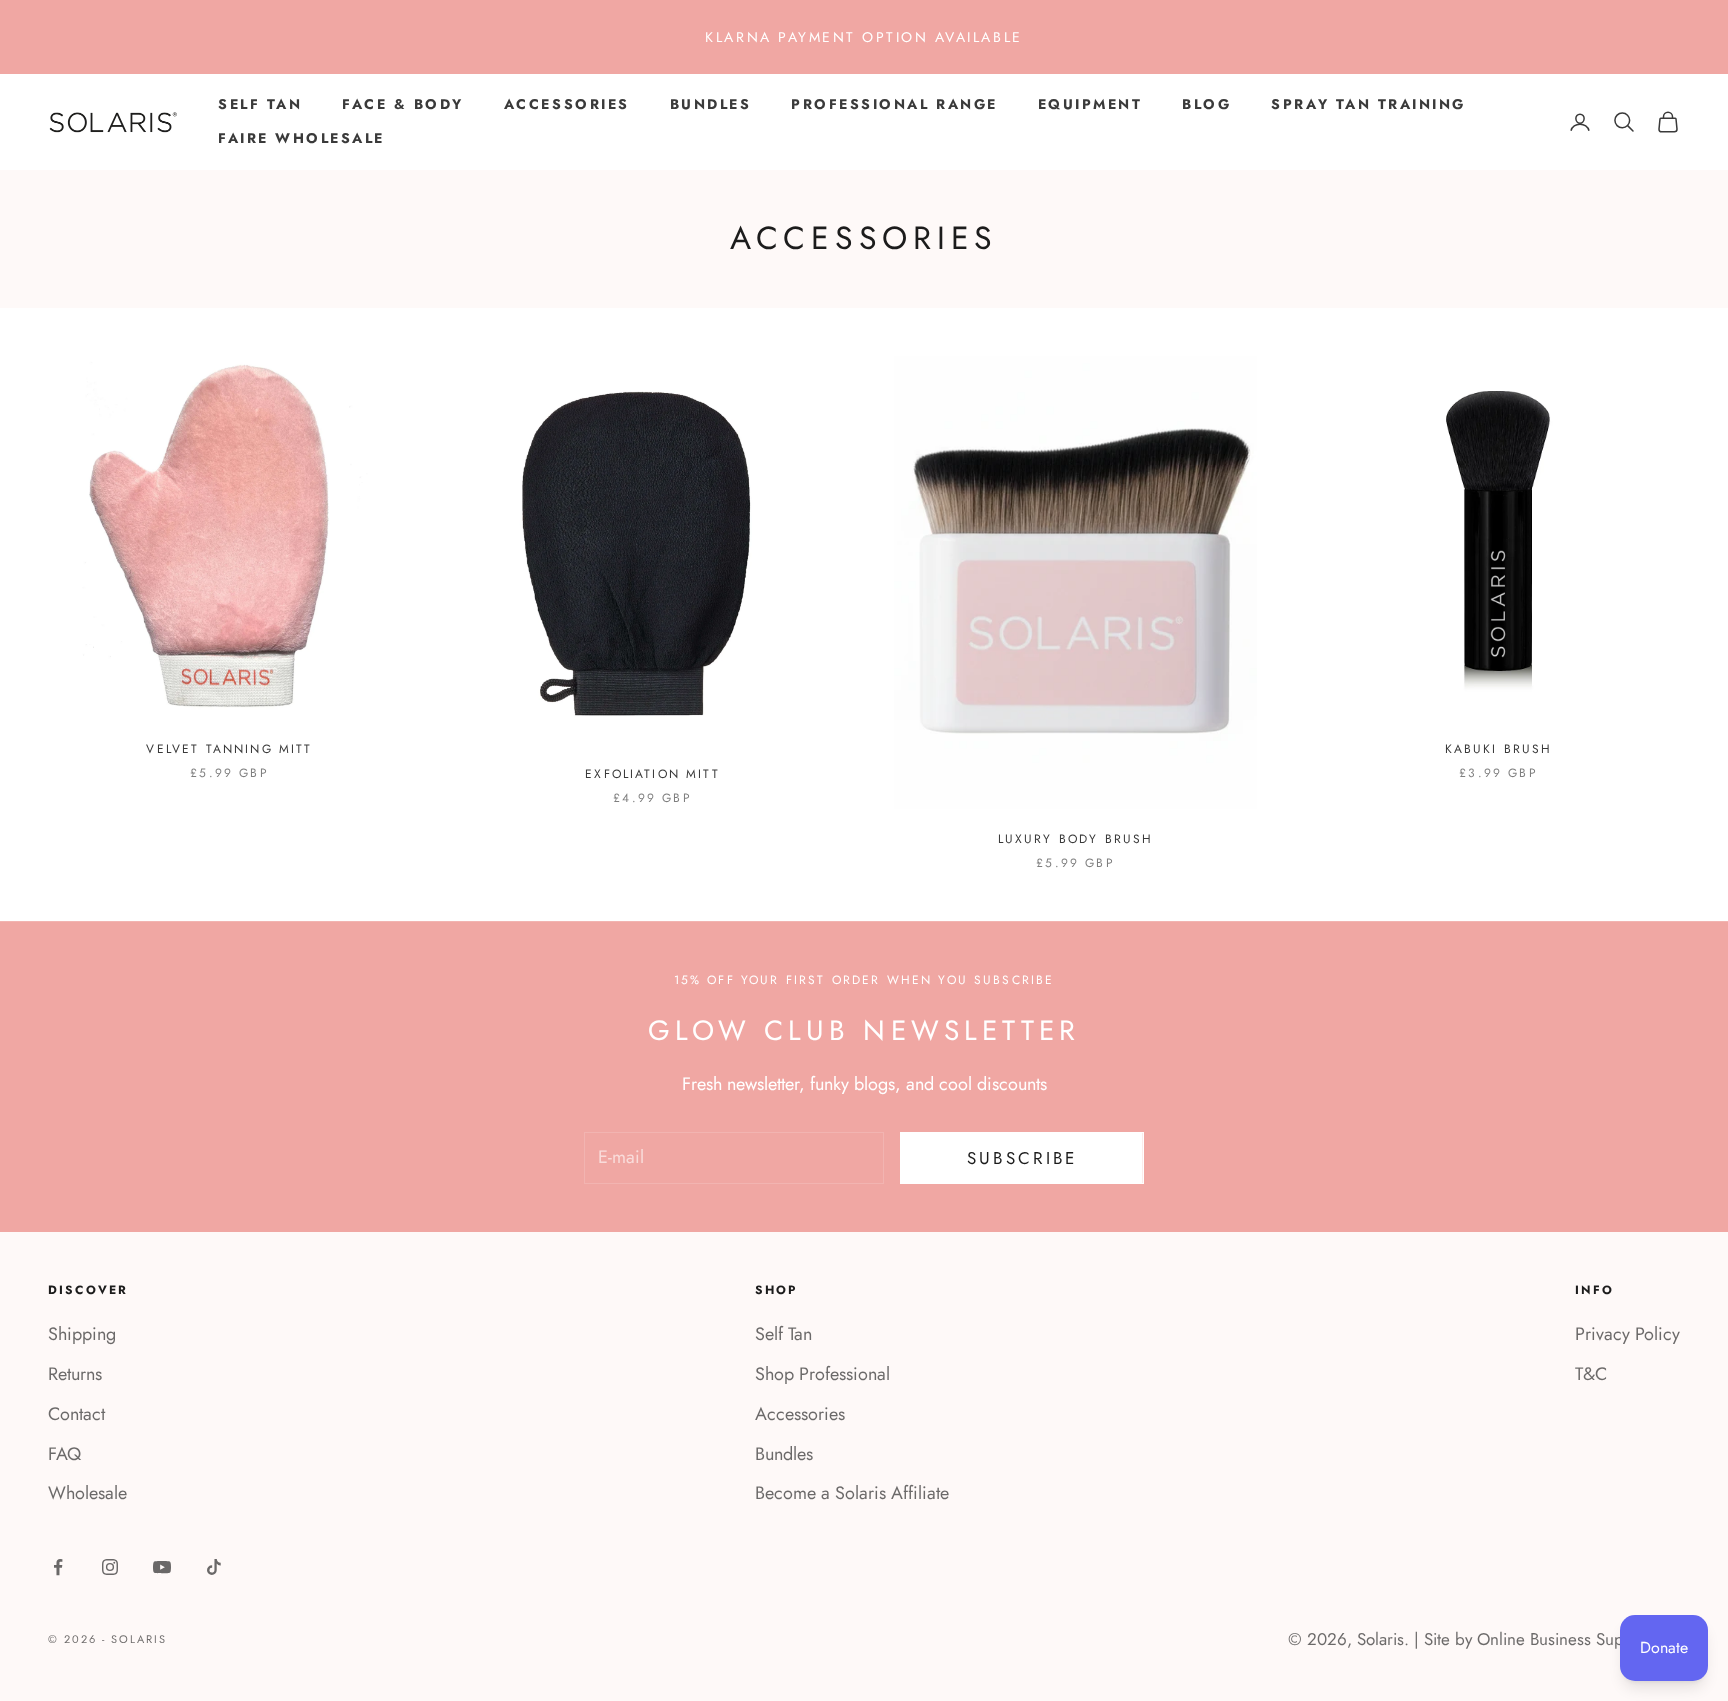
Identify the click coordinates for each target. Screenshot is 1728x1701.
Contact (76, 1414)
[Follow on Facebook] (58, 1567)
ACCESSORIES (567, 104)
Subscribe (1022, 1158)
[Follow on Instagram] (110, 1567)
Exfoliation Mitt (652, 774)
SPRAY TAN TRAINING (1368, 104)
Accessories (800, 1414)
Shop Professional (822, 1374)
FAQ (64, 1454)
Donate (1664, 1647)
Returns (75, 1374)
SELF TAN (260, 104)
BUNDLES (711, 104)
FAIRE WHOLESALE (301, 138)
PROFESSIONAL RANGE (894, 104)
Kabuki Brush (1499, 749)
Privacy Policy (1627, 1334)
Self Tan (783, 1334)
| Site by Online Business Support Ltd (1547, 1639)
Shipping (82, 1334)
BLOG (1206, 104)
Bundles (784, 1454)
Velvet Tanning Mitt (229, 749)
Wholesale (87, 1493)
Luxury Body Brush (1076, 839)
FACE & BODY (403, 104)
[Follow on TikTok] (214, 1567)
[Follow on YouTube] (162, 1567)
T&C (1591, 1374)
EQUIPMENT (1090, 104)
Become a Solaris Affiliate (852, 1493)
